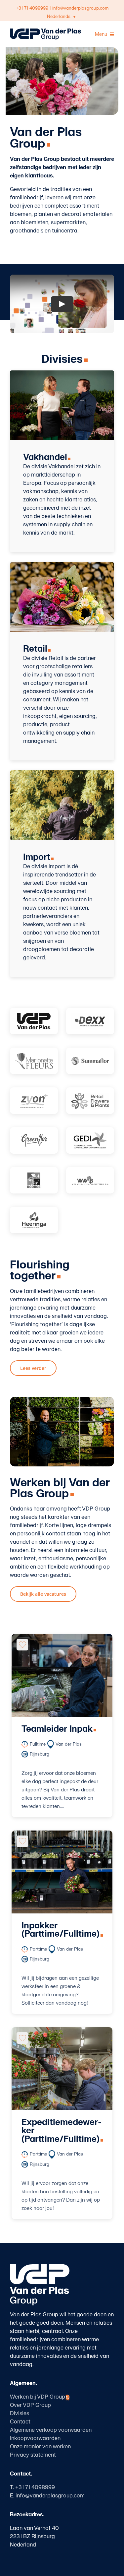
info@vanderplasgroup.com (80, 8)
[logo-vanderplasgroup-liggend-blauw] (45, 31)
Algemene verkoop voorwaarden (51, 2430)
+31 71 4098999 (32, 8)
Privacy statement (33, 2455)
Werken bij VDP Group (40, 2397)
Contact (20, 2422)
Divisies (20, 2414)
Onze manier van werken (40, 2447)
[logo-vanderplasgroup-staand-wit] (40, 2267)
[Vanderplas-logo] (34, 1021)
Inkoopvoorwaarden (35, 2438)
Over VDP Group (30, 2405)
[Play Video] (62, 304)
